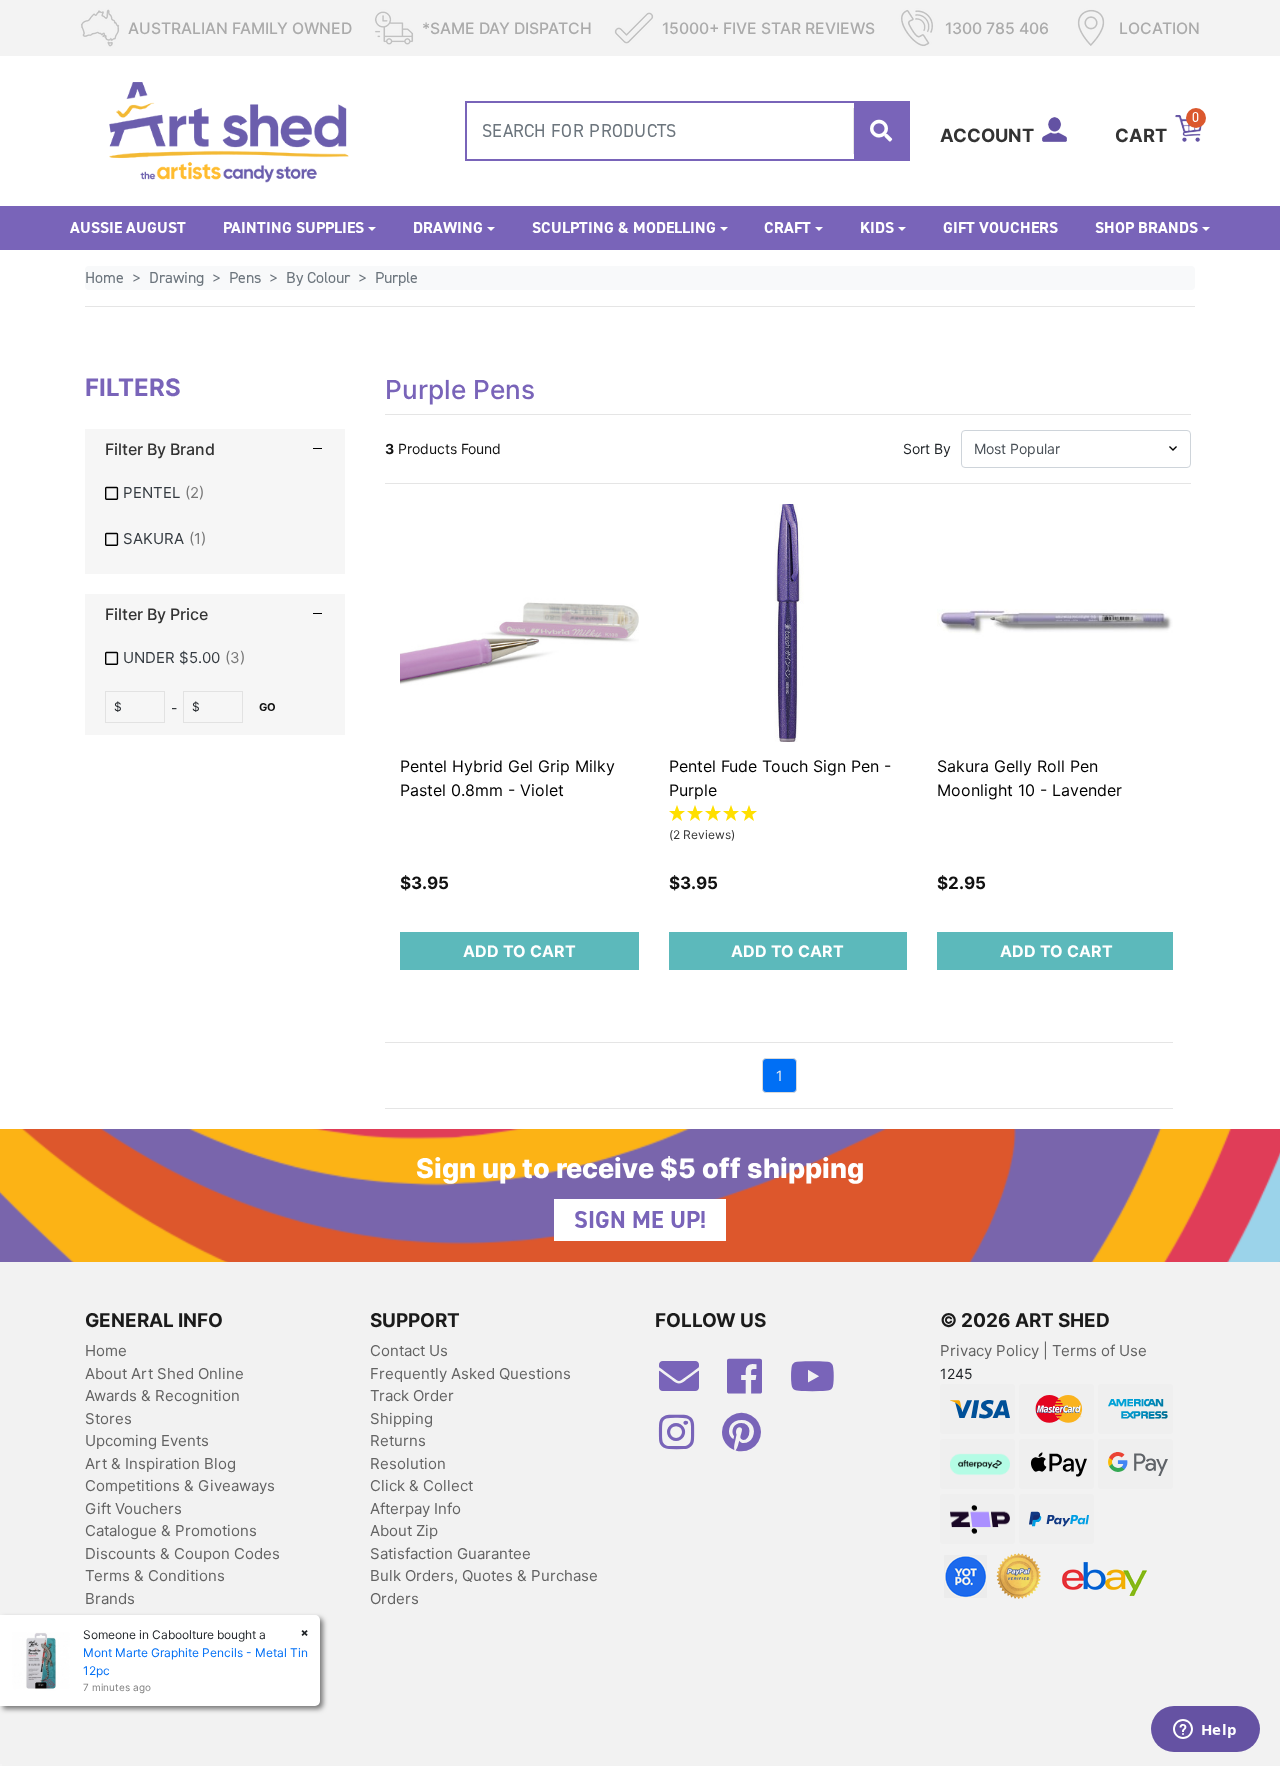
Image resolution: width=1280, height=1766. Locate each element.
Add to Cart (519, 951)
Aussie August (128, 227)
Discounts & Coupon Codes (182, 1553)
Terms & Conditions (155, 1575)
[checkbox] (215, 493)
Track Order (412, 1395)
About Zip (404, 1530)
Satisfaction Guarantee (450, 1553)
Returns (398, 1440)
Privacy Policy (991, 1350)
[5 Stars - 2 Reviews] (788, 814)
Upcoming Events (147, 1440)
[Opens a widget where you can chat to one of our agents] (1205, 1731)
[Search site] (881, 131)
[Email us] (689, 1384)
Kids (877, 227)
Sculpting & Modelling (624, 227)
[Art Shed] (228, 129)
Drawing (448, 227)
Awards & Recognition (162, 1395)
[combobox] (687, 131)
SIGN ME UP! (640, 1220)
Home (106, 1350)
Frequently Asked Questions (470, 1373)
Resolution (408, 1463)
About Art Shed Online (164, 1373)
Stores (108, 1418)
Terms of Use (1099, 1350)
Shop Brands (1146, 227)
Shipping (401, 1418)
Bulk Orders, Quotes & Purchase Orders (484, 1587)
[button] (1076, 449)
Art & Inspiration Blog (160, 1463)
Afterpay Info (415, 1508)
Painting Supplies (293, 227)
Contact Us (409, 1350)
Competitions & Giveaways (180, 1485)
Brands (110, 1598)
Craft (787, 227)
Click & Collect (421, 1485)
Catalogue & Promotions (171, 1530)
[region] (215, 549)
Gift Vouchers (1000, 227)
